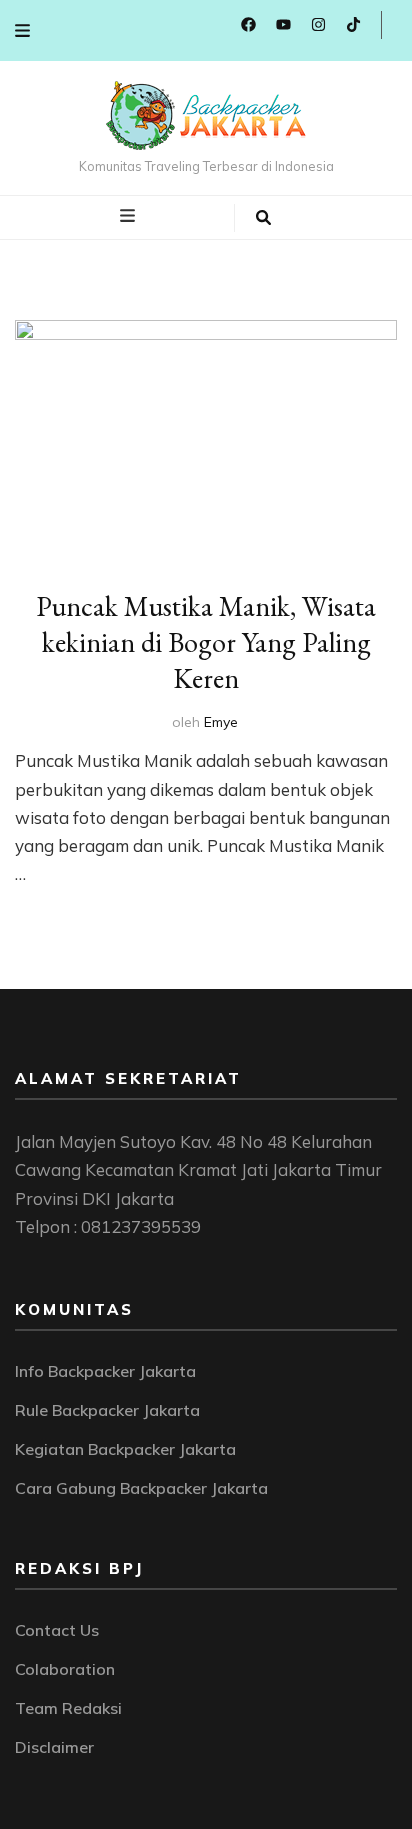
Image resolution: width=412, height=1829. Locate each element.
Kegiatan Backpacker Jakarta (125, 1449)
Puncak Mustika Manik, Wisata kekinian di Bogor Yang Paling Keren (206, 642)
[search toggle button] (263, 218)
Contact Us (57, 1630)
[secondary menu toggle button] (22, 30)
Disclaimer (54, 1747)
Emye (221, 722)
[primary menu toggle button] (130, 216)
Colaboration (65, 1669)
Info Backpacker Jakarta (105, 1371)
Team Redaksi (68, 1708)
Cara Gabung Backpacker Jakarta (141, 1488)
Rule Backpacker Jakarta (107, 1410)
